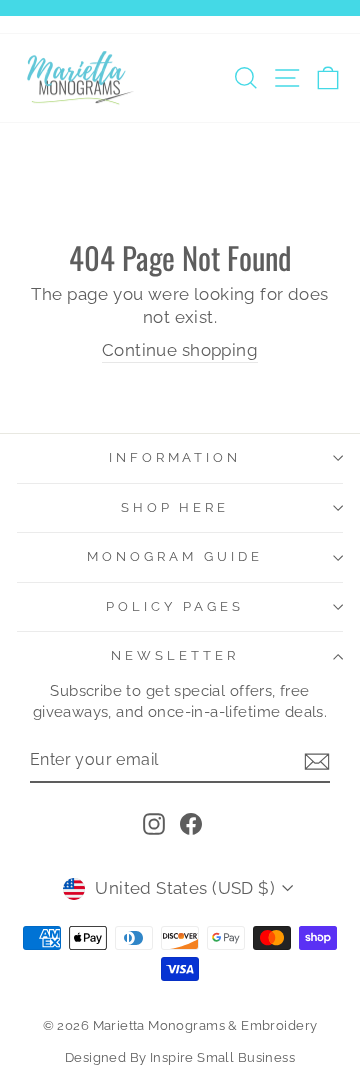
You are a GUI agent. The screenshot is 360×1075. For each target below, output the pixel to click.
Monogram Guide (175, 556)
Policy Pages (175, 606)
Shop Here (175, 507)
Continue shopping (180, 350)
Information (175, 457)
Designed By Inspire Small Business (180, 1057)
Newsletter (175, 655)
